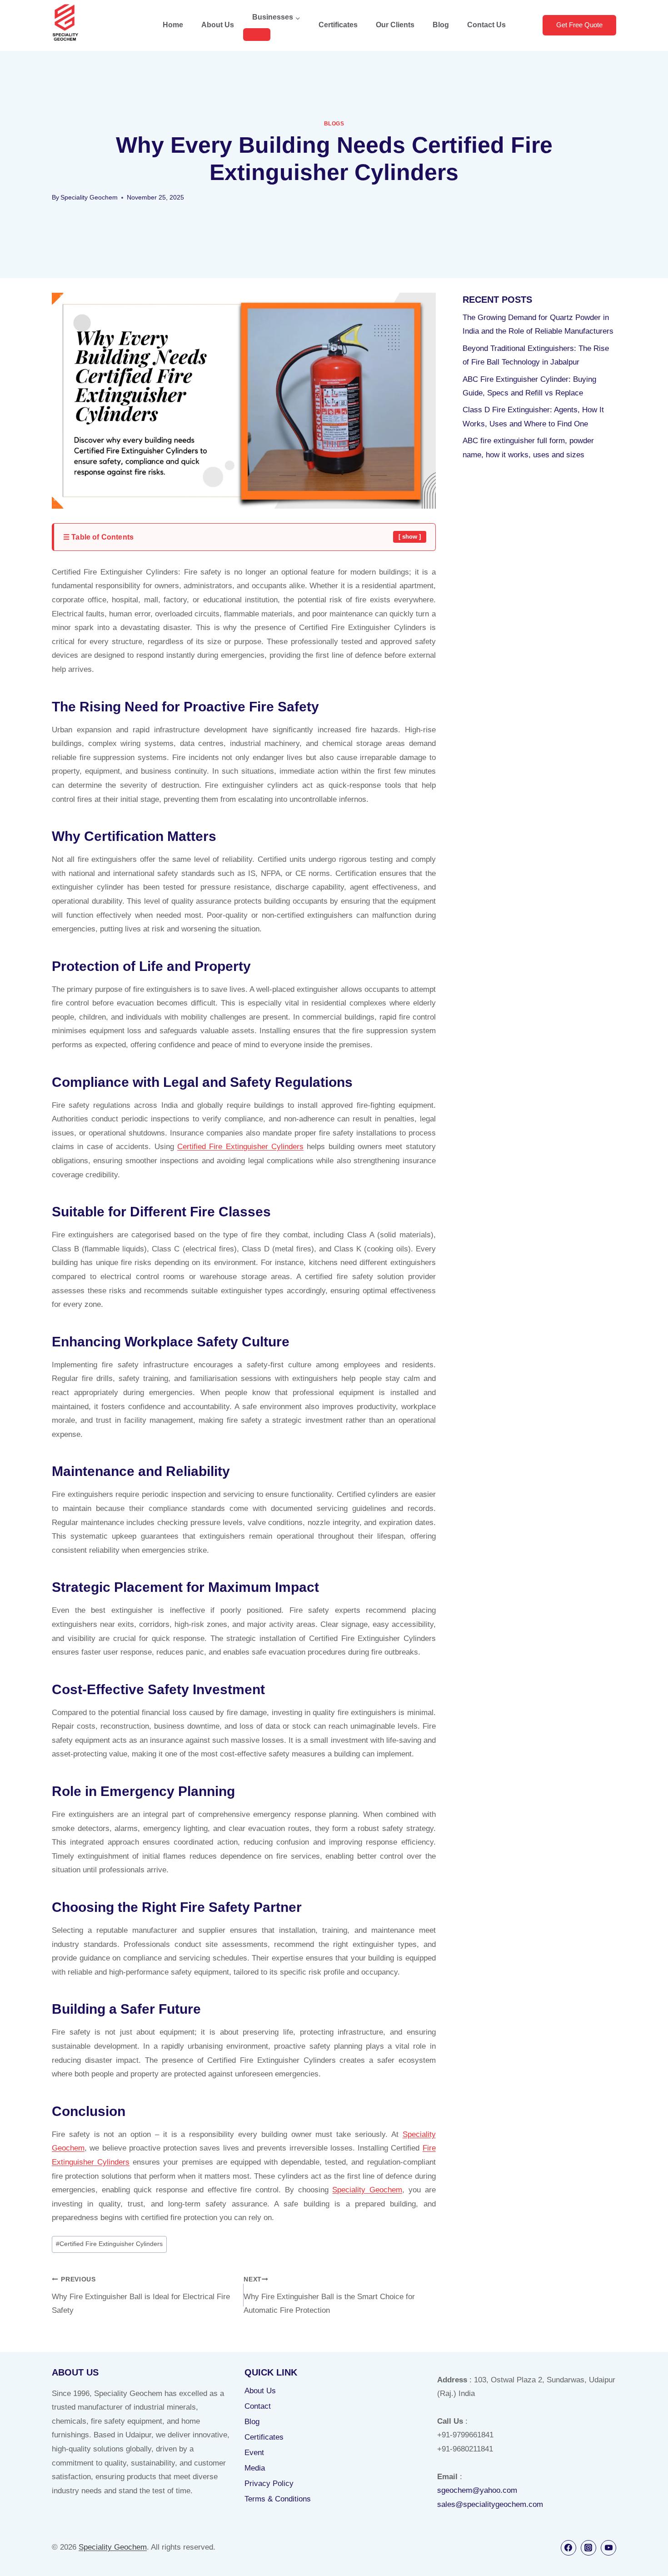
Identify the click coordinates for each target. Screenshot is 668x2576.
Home (173, 25)
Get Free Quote (579, 25)
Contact (258, 2406)
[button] (245, 537)
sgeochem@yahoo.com (477, 2490)
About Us (218, 25)
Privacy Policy (269, 2483)
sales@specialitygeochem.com (490, 2504)
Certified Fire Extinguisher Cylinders (240, 1147)
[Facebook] (568, 2548)
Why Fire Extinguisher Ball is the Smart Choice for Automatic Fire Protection (329, 2296)
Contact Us (486, 25)
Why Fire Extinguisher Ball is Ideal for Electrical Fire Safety (141, 2296)
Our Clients (395, 25)
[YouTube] (608, 2548)
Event (254, 2453)
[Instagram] (588, 2548)
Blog (441, 25)
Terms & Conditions (278, 2499)
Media (255, 2468)
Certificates (338, 25)
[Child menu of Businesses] (257, 35)
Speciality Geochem (89, 198)
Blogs (334, 124)
